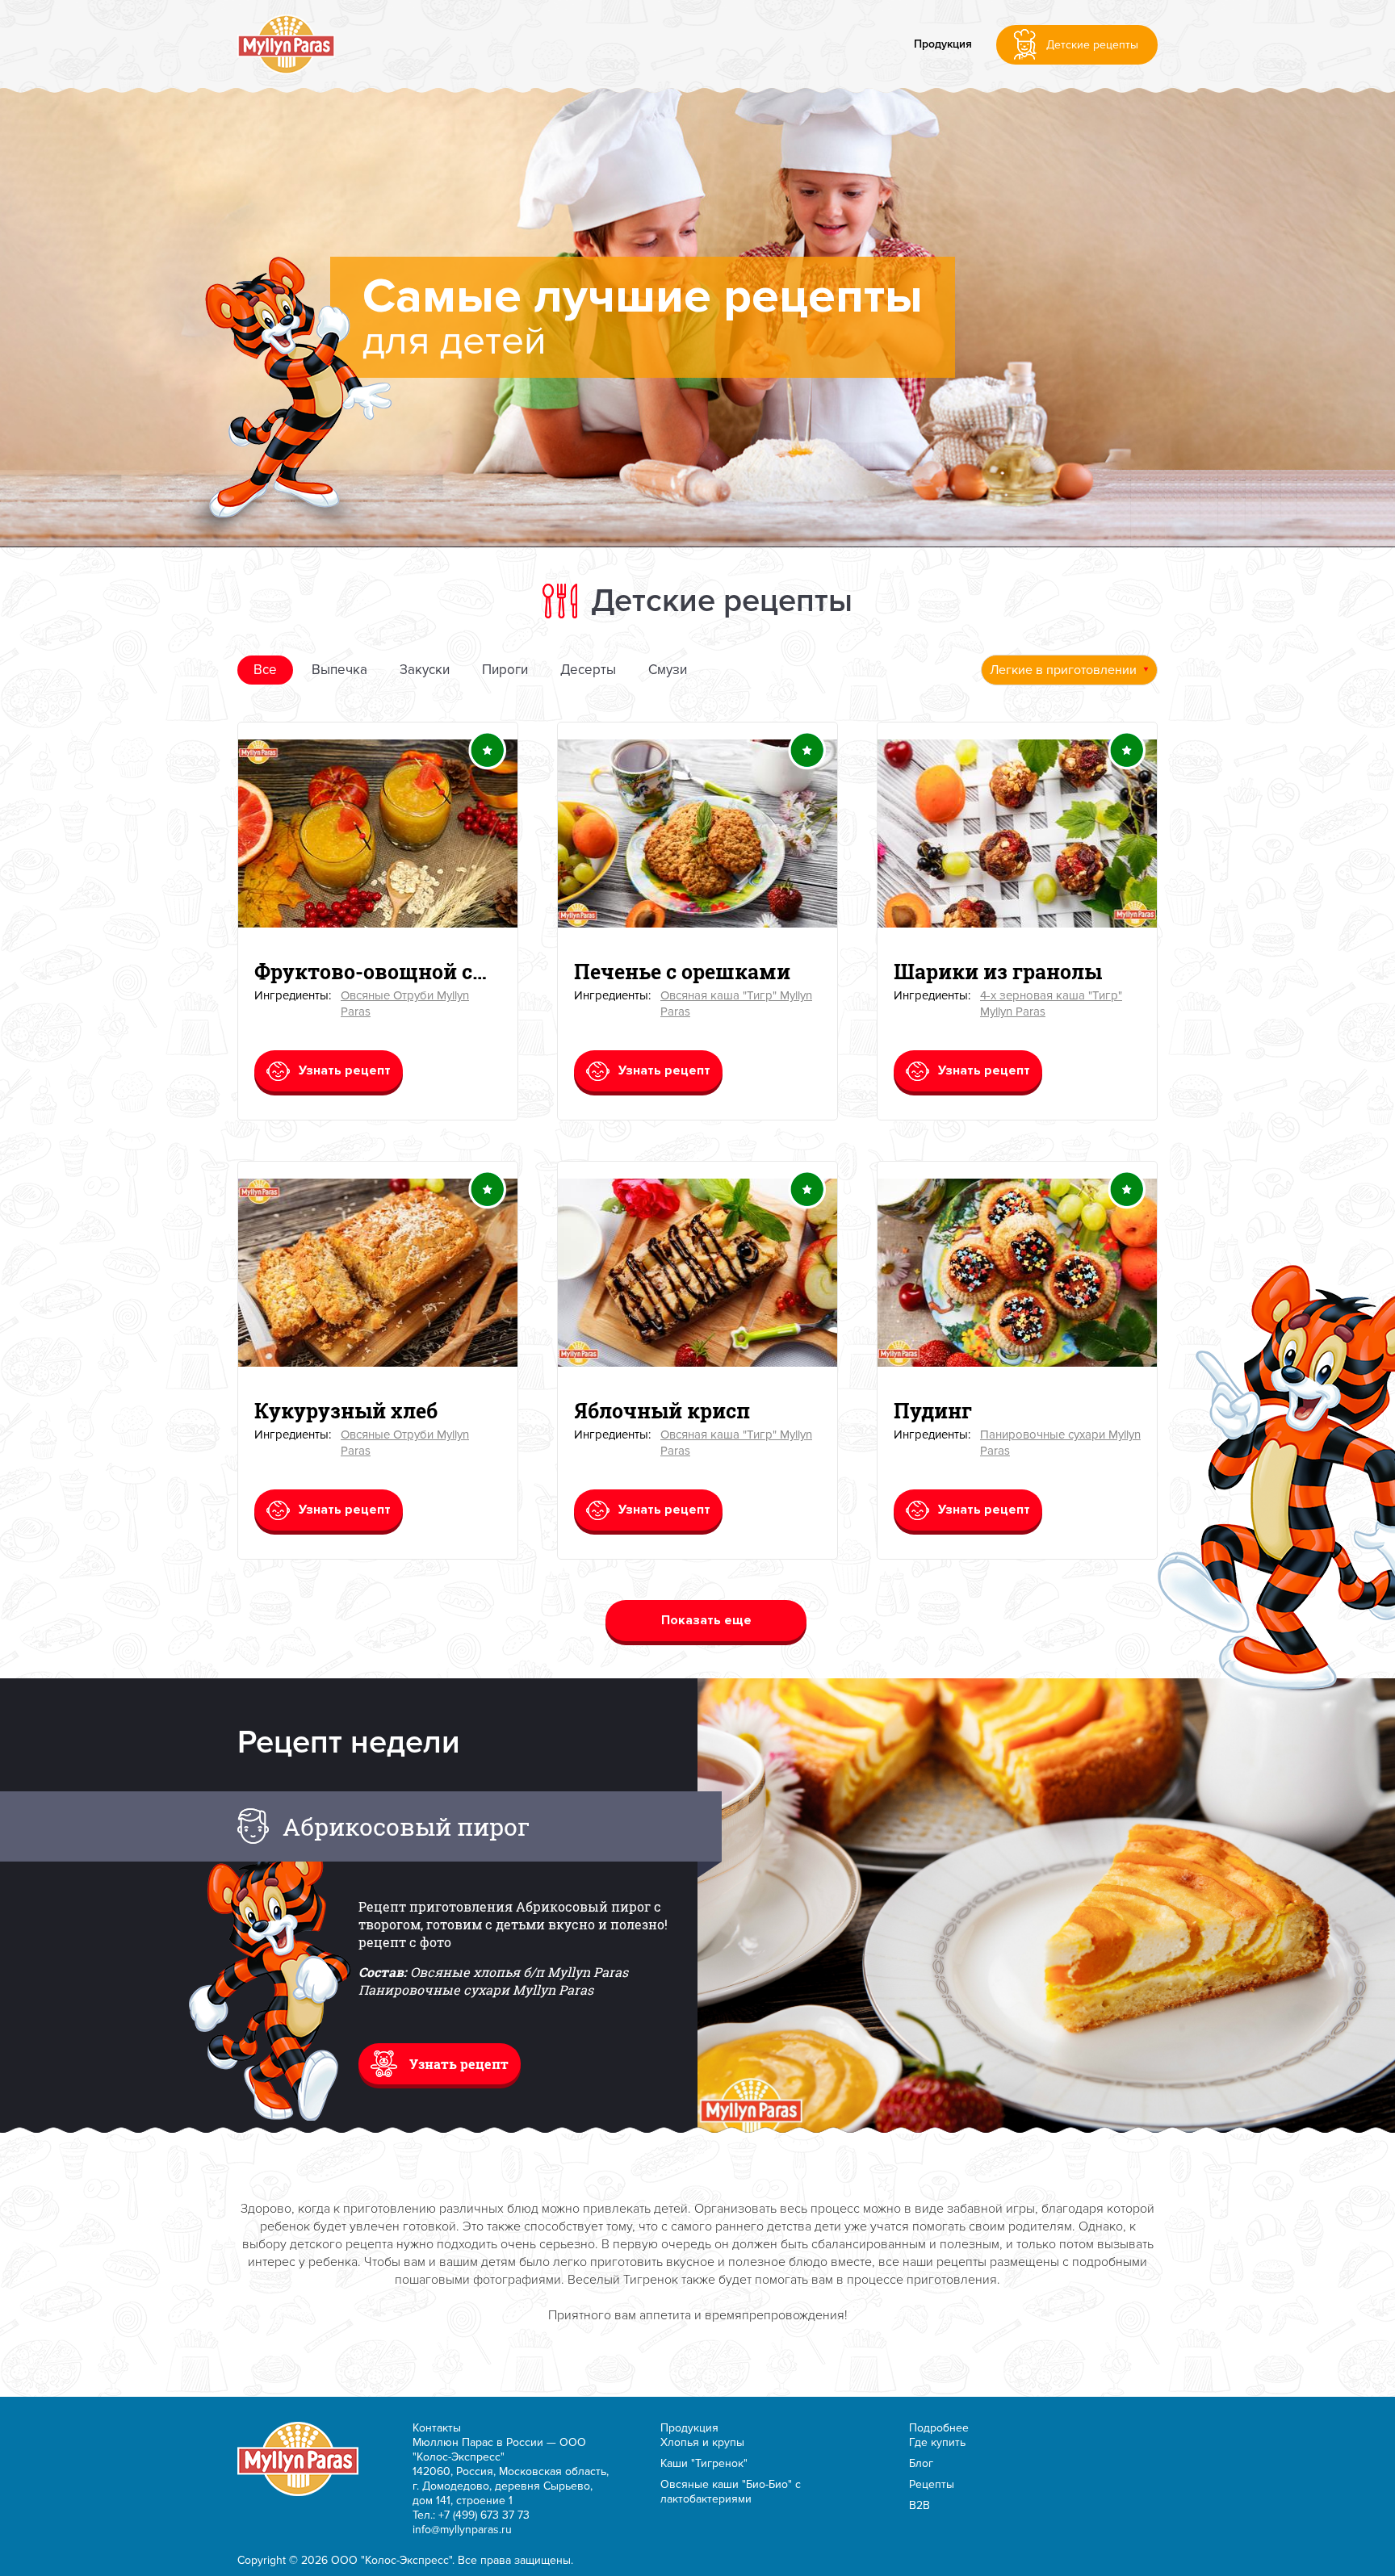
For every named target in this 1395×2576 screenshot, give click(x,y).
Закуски (425, 670)
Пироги (505, 670)
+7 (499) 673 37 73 (484, 2515)
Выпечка (339, 670)
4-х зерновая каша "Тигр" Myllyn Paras (1051, 1003)
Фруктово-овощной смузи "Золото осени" (378, 972)
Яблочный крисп (662, 1411)
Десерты (588, 670)
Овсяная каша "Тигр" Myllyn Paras (736, 1003)
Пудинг (933, 1411)
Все (265, 670)
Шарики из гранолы (998, 972)
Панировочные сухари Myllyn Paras (1060, 1442)
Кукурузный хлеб (346, 1411)
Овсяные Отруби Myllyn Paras (405, 1003)
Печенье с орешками (682, 972)
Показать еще (706, 1620)
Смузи (668, 670)
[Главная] (286, 44)
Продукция (943, 44)
